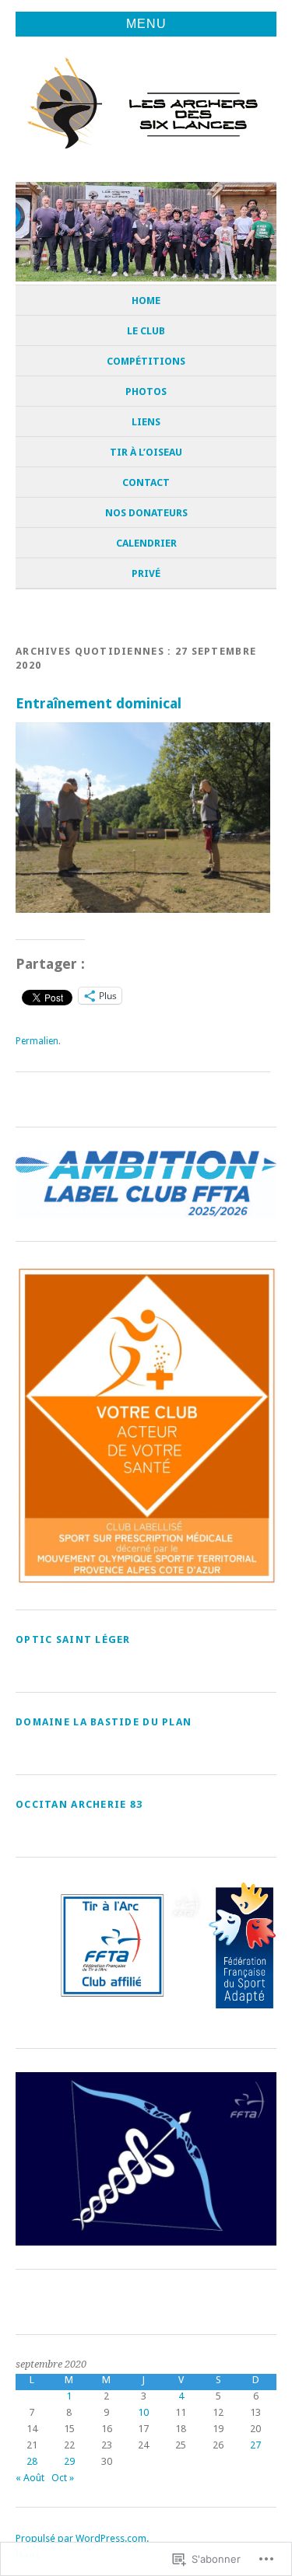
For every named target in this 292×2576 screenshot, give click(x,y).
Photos (146, 391)
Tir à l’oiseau (146, 452)
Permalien (37, 1041)
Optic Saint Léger (73, 1639)
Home (146, 301)
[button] (111, 1945)
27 (255, 2445)
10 (143, 2412)
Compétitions (146, 361)
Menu (146, 24)
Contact (146, 482)
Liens (146, 422)
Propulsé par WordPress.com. (82, 2538)
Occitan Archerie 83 (79, 1804)
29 (69, 2461)
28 (32, 2461)
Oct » (63, 2478)
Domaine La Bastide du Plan (104, 1722)
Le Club (146, 331)
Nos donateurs (146, 513)
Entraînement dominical (99, 703)
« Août (30, 2478)
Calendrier (146, 543)
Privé (146, 573)
